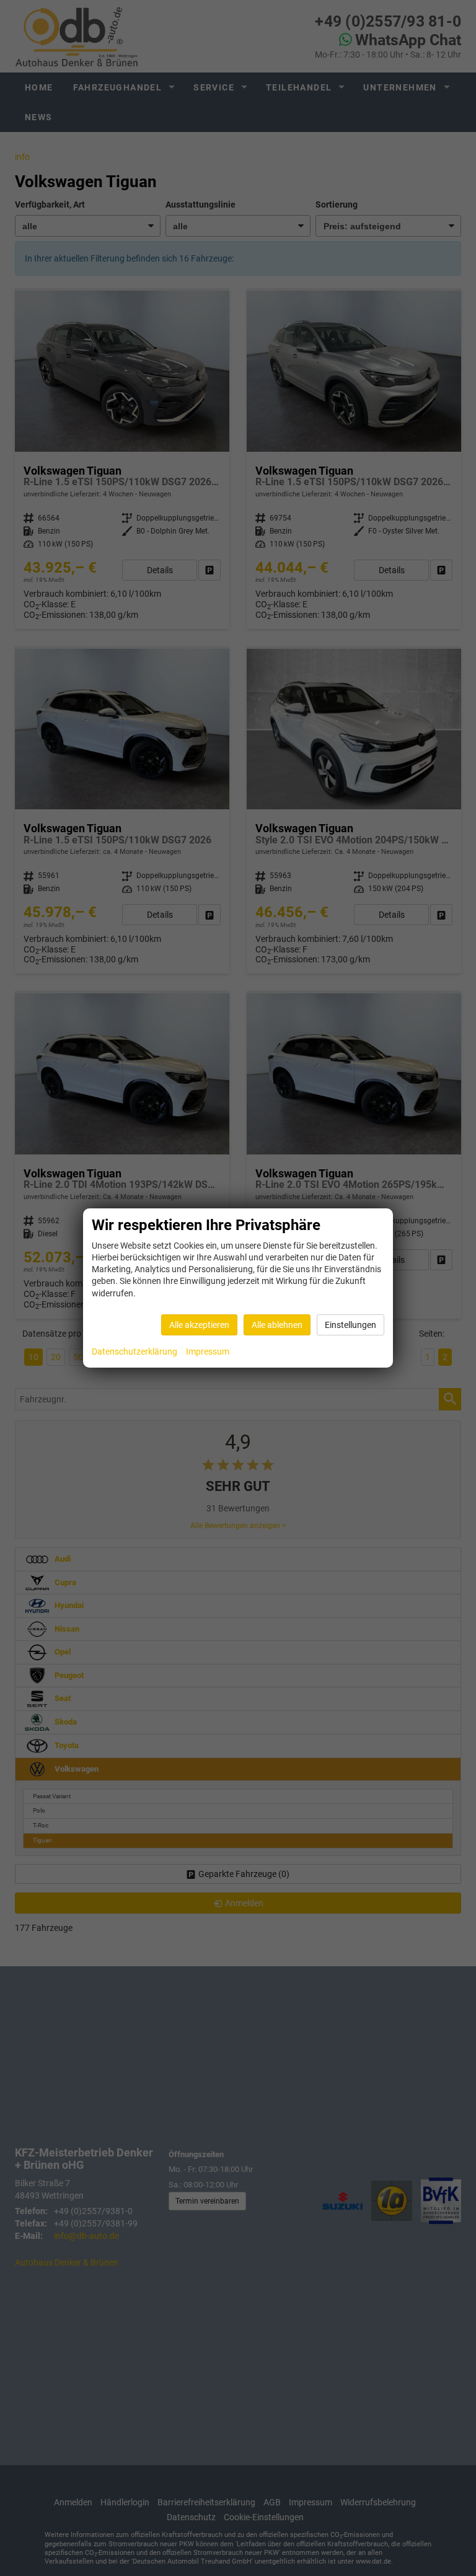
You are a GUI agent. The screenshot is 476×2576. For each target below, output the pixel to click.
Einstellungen (350, 1325)
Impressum (208, 1352)
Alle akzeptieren (199, 1325)
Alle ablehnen (277, 1325)
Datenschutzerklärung (134, 1352)
